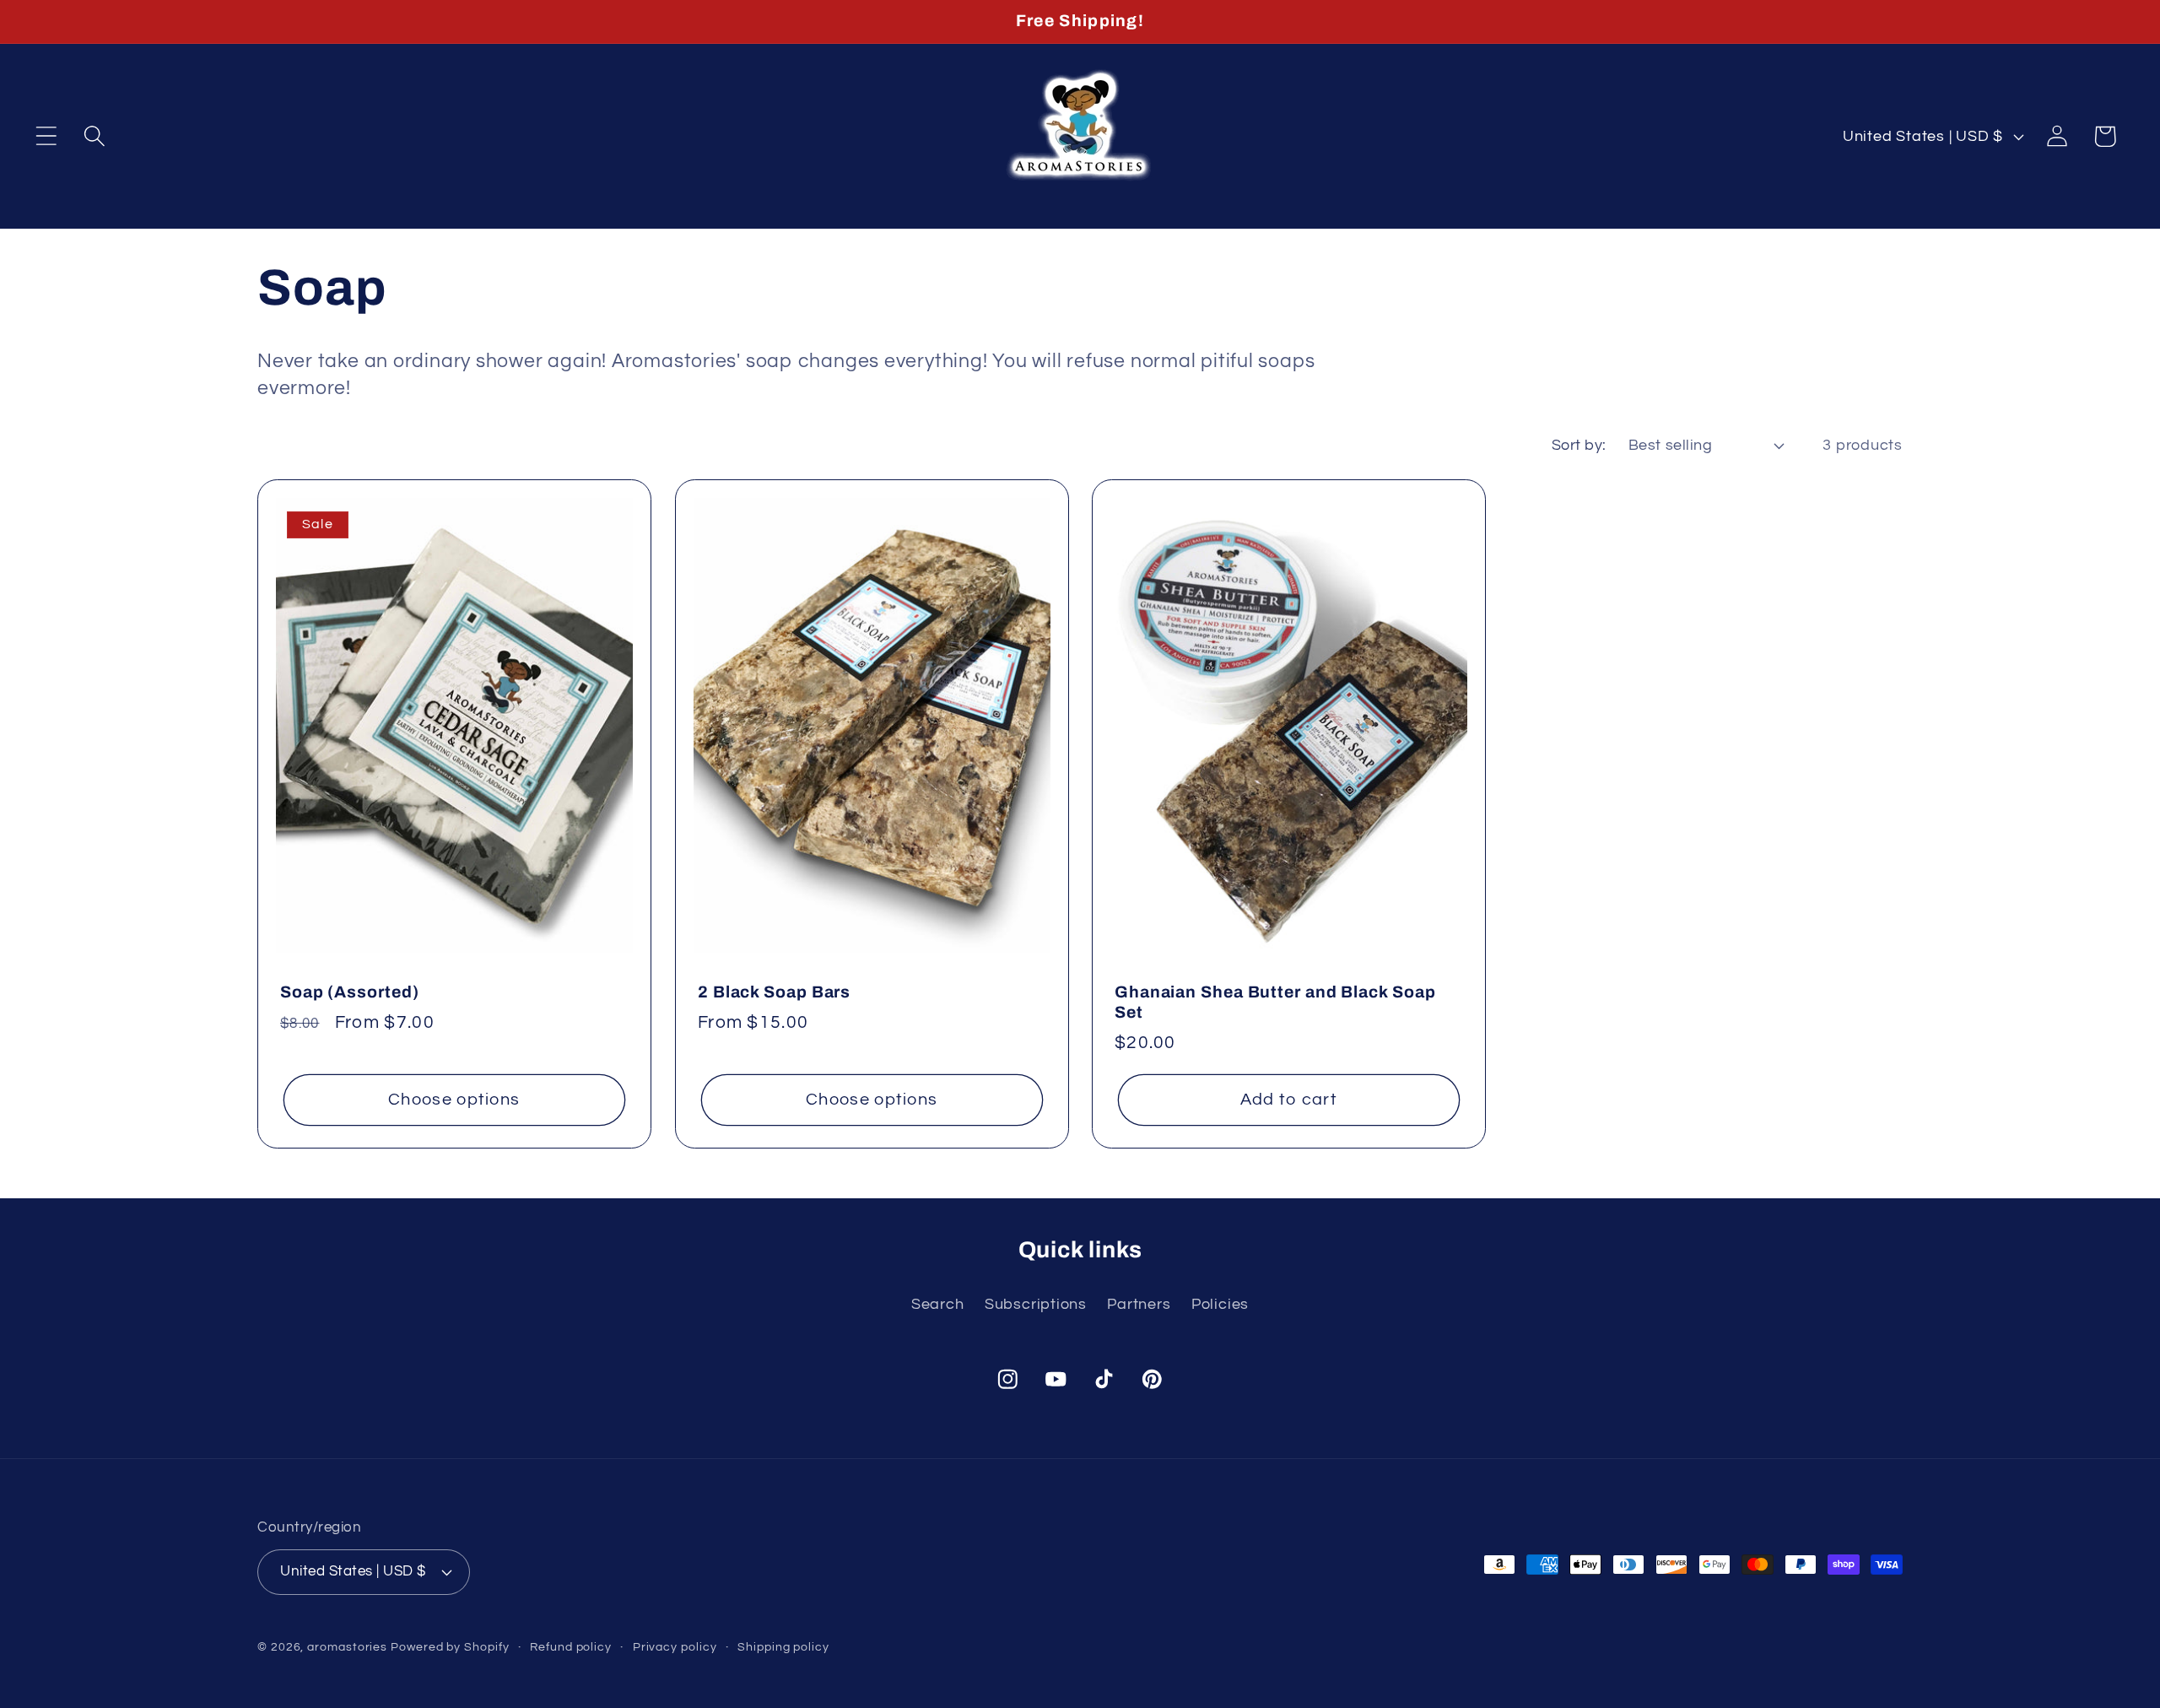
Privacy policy (675, 1647)
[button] (46, 136)
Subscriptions (1036, 1304)
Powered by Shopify (450, 1647)
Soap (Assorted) (350, 992)
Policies (1220, 1304)
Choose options (454, 1100)
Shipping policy (783, 1647)
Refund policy (571, 1647)
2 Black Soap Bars (774, 992)
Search (938, 1304)
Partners (1139, 1304)
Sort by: (1579, 445)
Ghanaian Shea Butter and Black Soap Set (1275, 1003)
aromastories (347, 1647)
